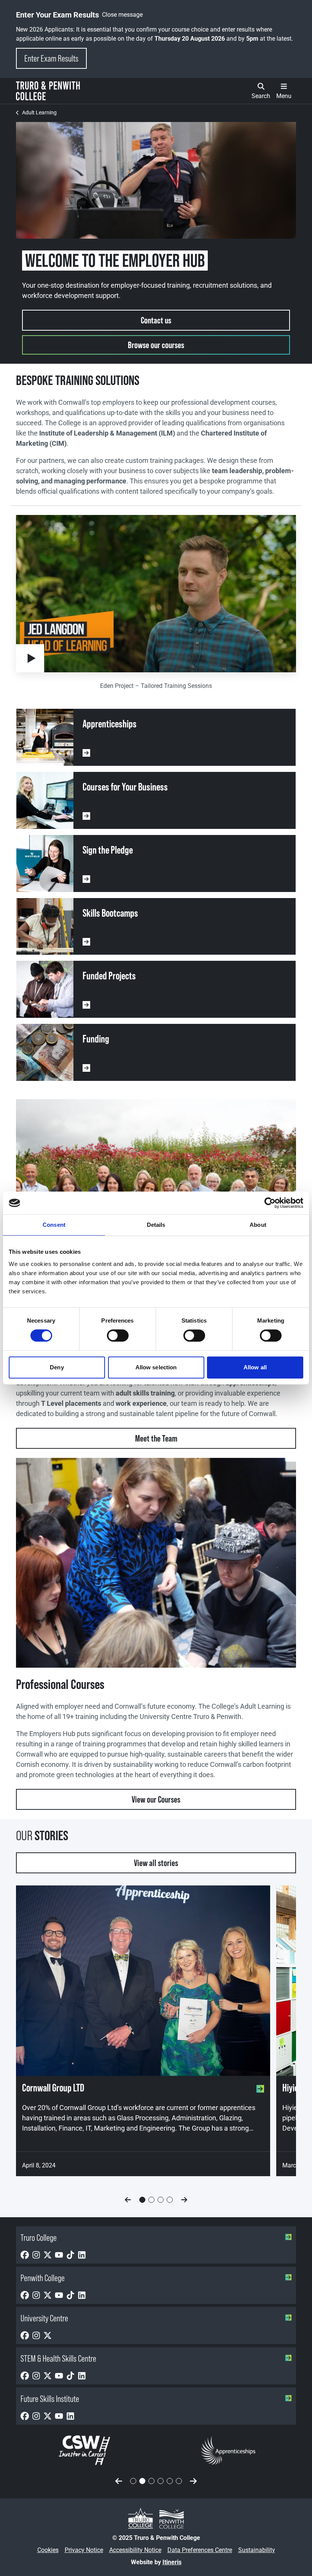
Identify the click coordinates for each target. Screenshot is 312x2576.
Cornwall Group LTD (53, 2088)
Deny (57, 1367)
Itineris (172, 2562)
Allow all (255, 1367)
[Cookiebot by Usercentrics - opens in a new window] (270, 1203)
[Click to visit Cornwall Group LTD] (143, 1981)
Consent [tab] (54, 1225)
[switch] (118, 1336)
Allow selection (156, 1367)
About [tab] (258, 1225)
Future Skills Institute (50, 2399)
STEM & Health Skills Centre (58, 2358)
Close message (122, 15)
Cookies (48, 2550)
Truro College (39, 2238)
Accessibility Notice (135, 2550)
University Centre (44, 2318)
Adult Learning (39, 112)
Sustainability (257, 2550)
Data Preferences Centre (200, 2550)
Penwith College (43, 2278)
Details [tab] (156, 1225)
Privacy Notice (84, 2550)
